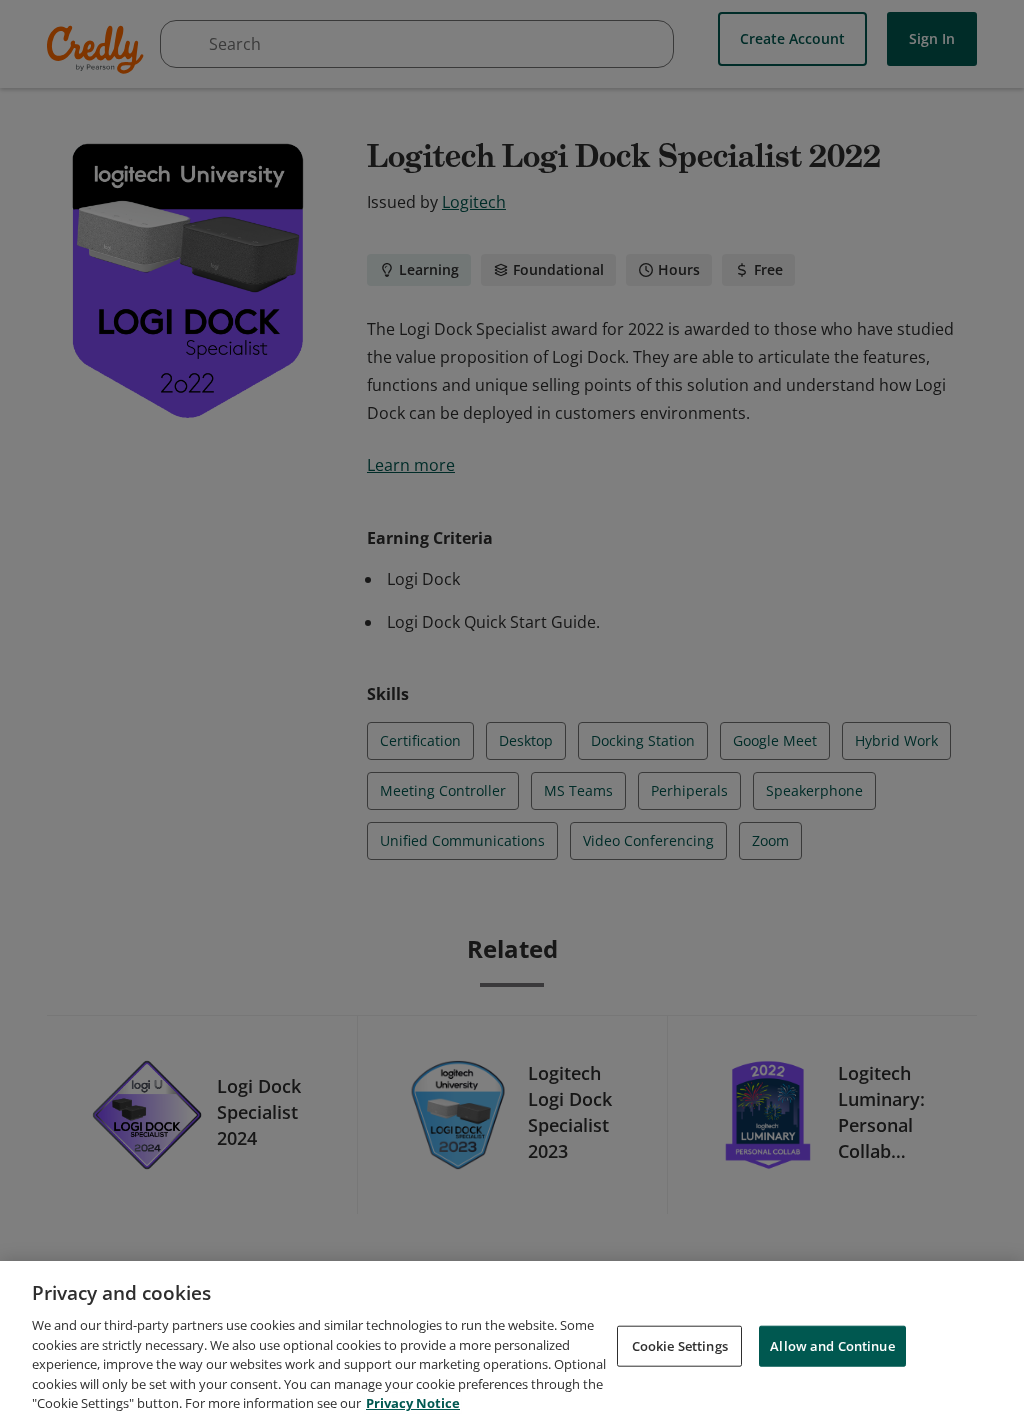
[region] (512, 1342)
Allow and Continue (832, 1345)
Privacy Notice (413, 1403)
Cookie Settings (680, 1345)
